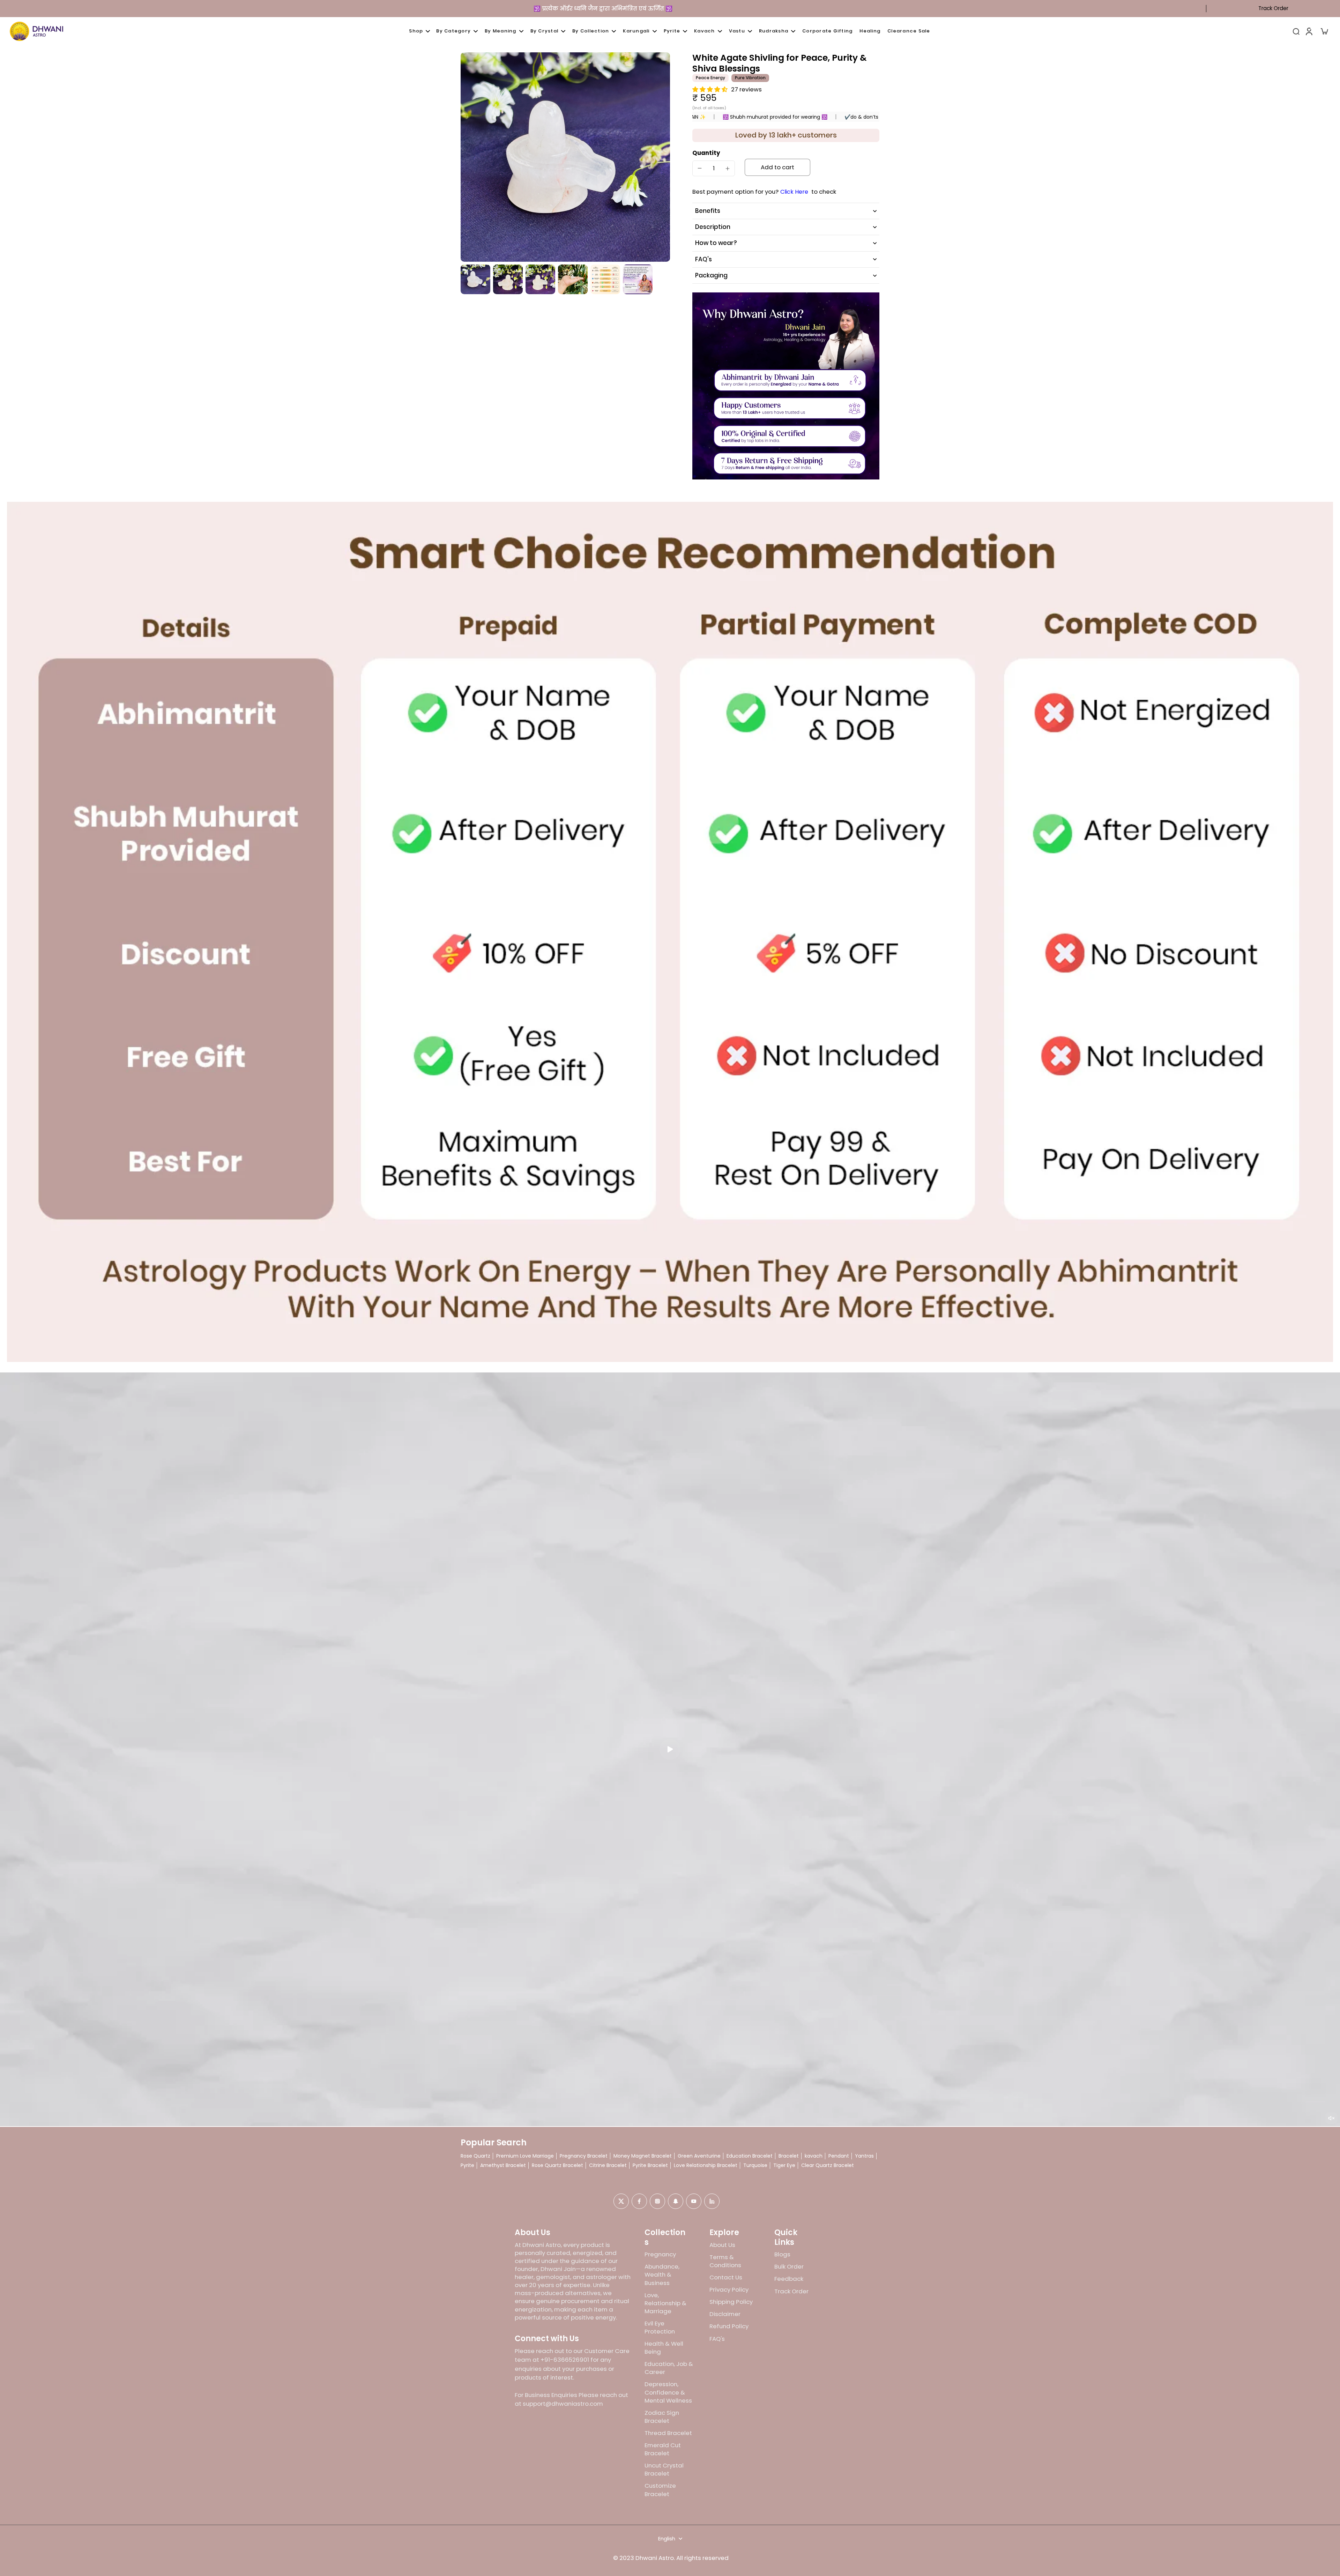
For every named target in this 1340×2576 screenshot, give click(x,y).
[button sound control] (1331, 2118)
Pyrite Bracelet (650, 2165)
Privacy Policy (729, 2290)
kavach (814, 2156)
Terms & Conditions (725, 2261)
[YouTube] (694, 2201)
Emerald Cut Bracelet (663, 2449)
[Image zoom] (565, 157)
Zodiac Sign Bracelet (662, 2417)
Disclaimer (725, 2314)
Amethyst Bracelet (503, 2165)
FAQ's (717, 2339)
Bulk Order (789, 2267)
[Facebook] (639, 2201)
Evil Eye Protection (660, 2328)
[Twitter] (621, 2201)
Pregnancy (660, 2254)
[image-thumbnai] (475, 279)
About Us (722, 2245)
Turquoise (755, 2165)
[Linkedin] (712, 2201)
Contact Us (726, 2277)
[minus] (700, 168)
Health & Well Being (664, 2348)
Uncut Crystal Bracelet (664, 2470)
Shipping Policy (731, 2302)
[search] (1296, 31)
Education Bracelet (750, 2156)
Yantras (864, 2156)
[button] (777, 167)
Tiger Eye (784, 2165)
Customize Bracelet (660, 2490)
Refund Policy (729, 2326)
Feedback (789, 2279)
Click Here (794, 192)
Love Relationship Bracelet (706, 2165)
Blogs (782, 2254)
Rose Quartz (475, 2156)
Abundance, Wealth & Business (662, 2275)
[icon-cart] (1324, 31)
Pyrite (467, 2165)
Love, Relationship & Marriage (665, 2303)
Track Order (1273, 8)
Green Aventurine (699, 2156)
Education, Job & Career (669, 2368)
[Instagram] (657, 2201)
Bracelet (789, 2156)
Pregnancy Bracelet (584, 2156)
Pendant (839, 2156)
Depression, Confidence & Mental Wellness (668, 2392)
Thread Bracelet (668, 2433)
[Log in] (1309, 31)
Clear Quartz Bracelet (828, 2165)
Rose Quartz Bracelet (557, 2165)
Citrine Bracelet (608, 2165)
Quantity (706, 153)
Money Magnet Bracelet (643, 2156)
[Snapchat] (676, 2201)
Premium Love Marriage (525, 2156)
